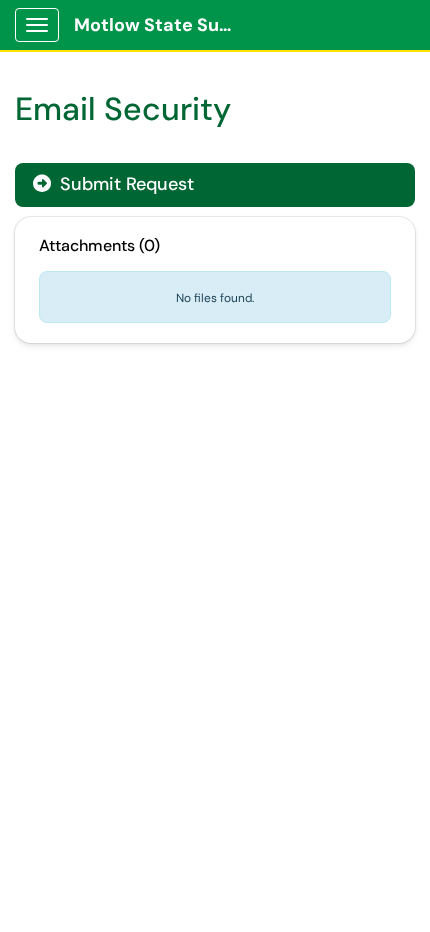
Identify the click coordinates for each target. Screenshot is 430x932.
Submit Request (124, 184)
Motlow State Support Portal (161, 25)
